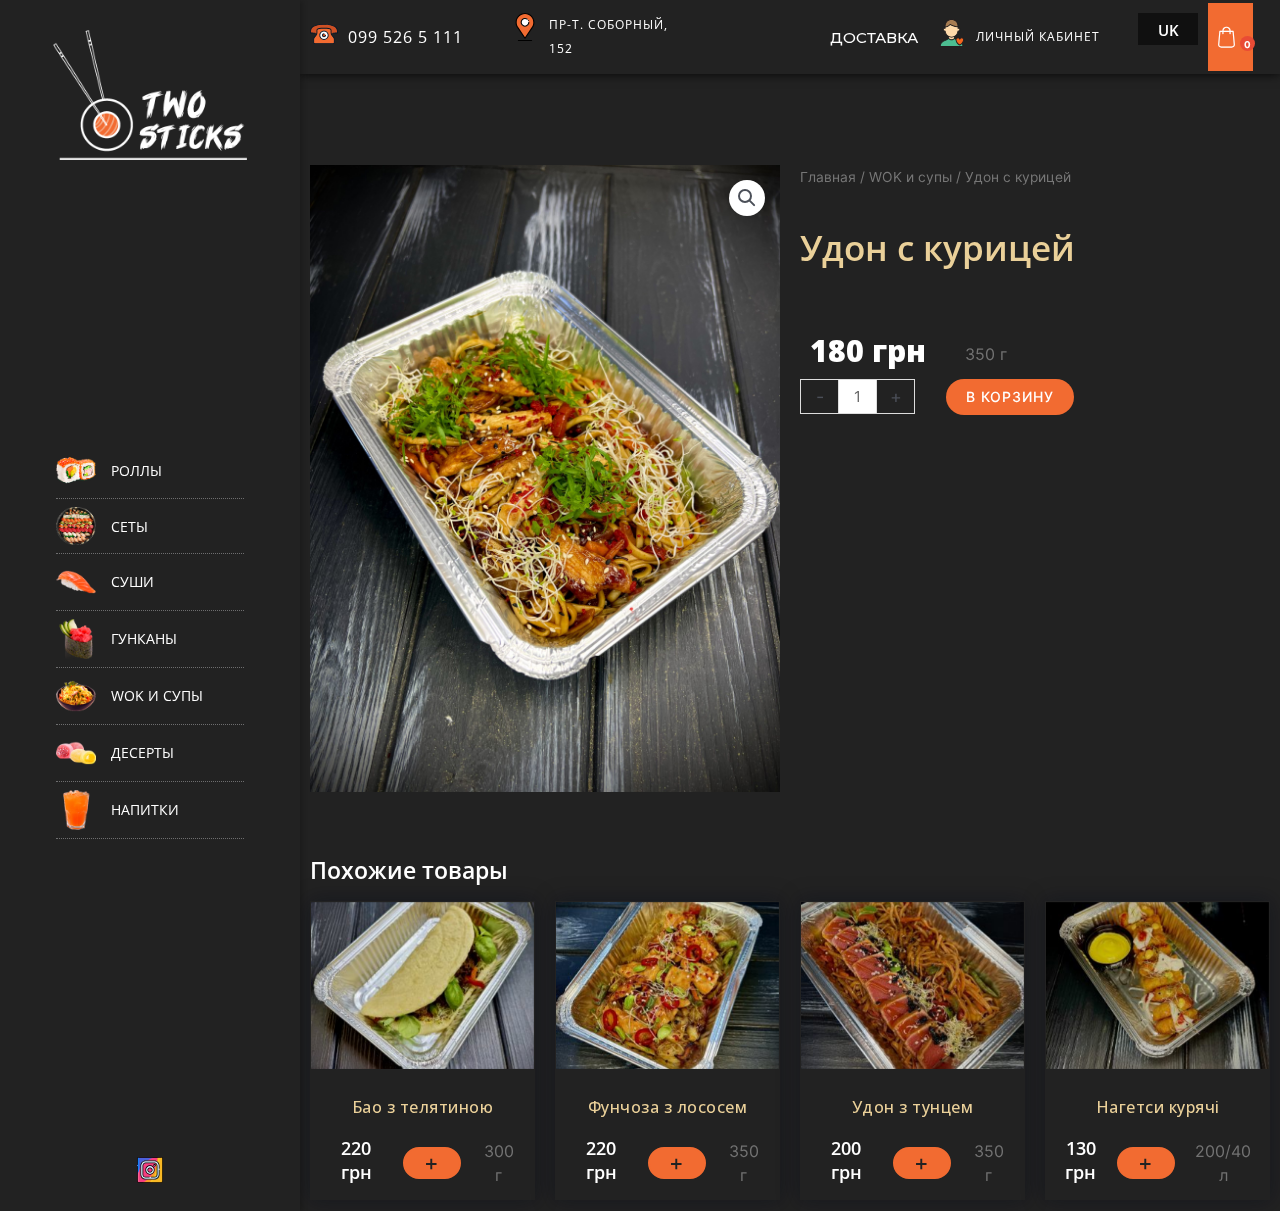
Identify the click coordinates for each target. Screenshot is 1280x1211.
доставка (874, 37)
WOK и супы (910, 177)
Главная (828, 177)
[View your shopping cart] (1229, 37)
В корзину (1010, 396)
